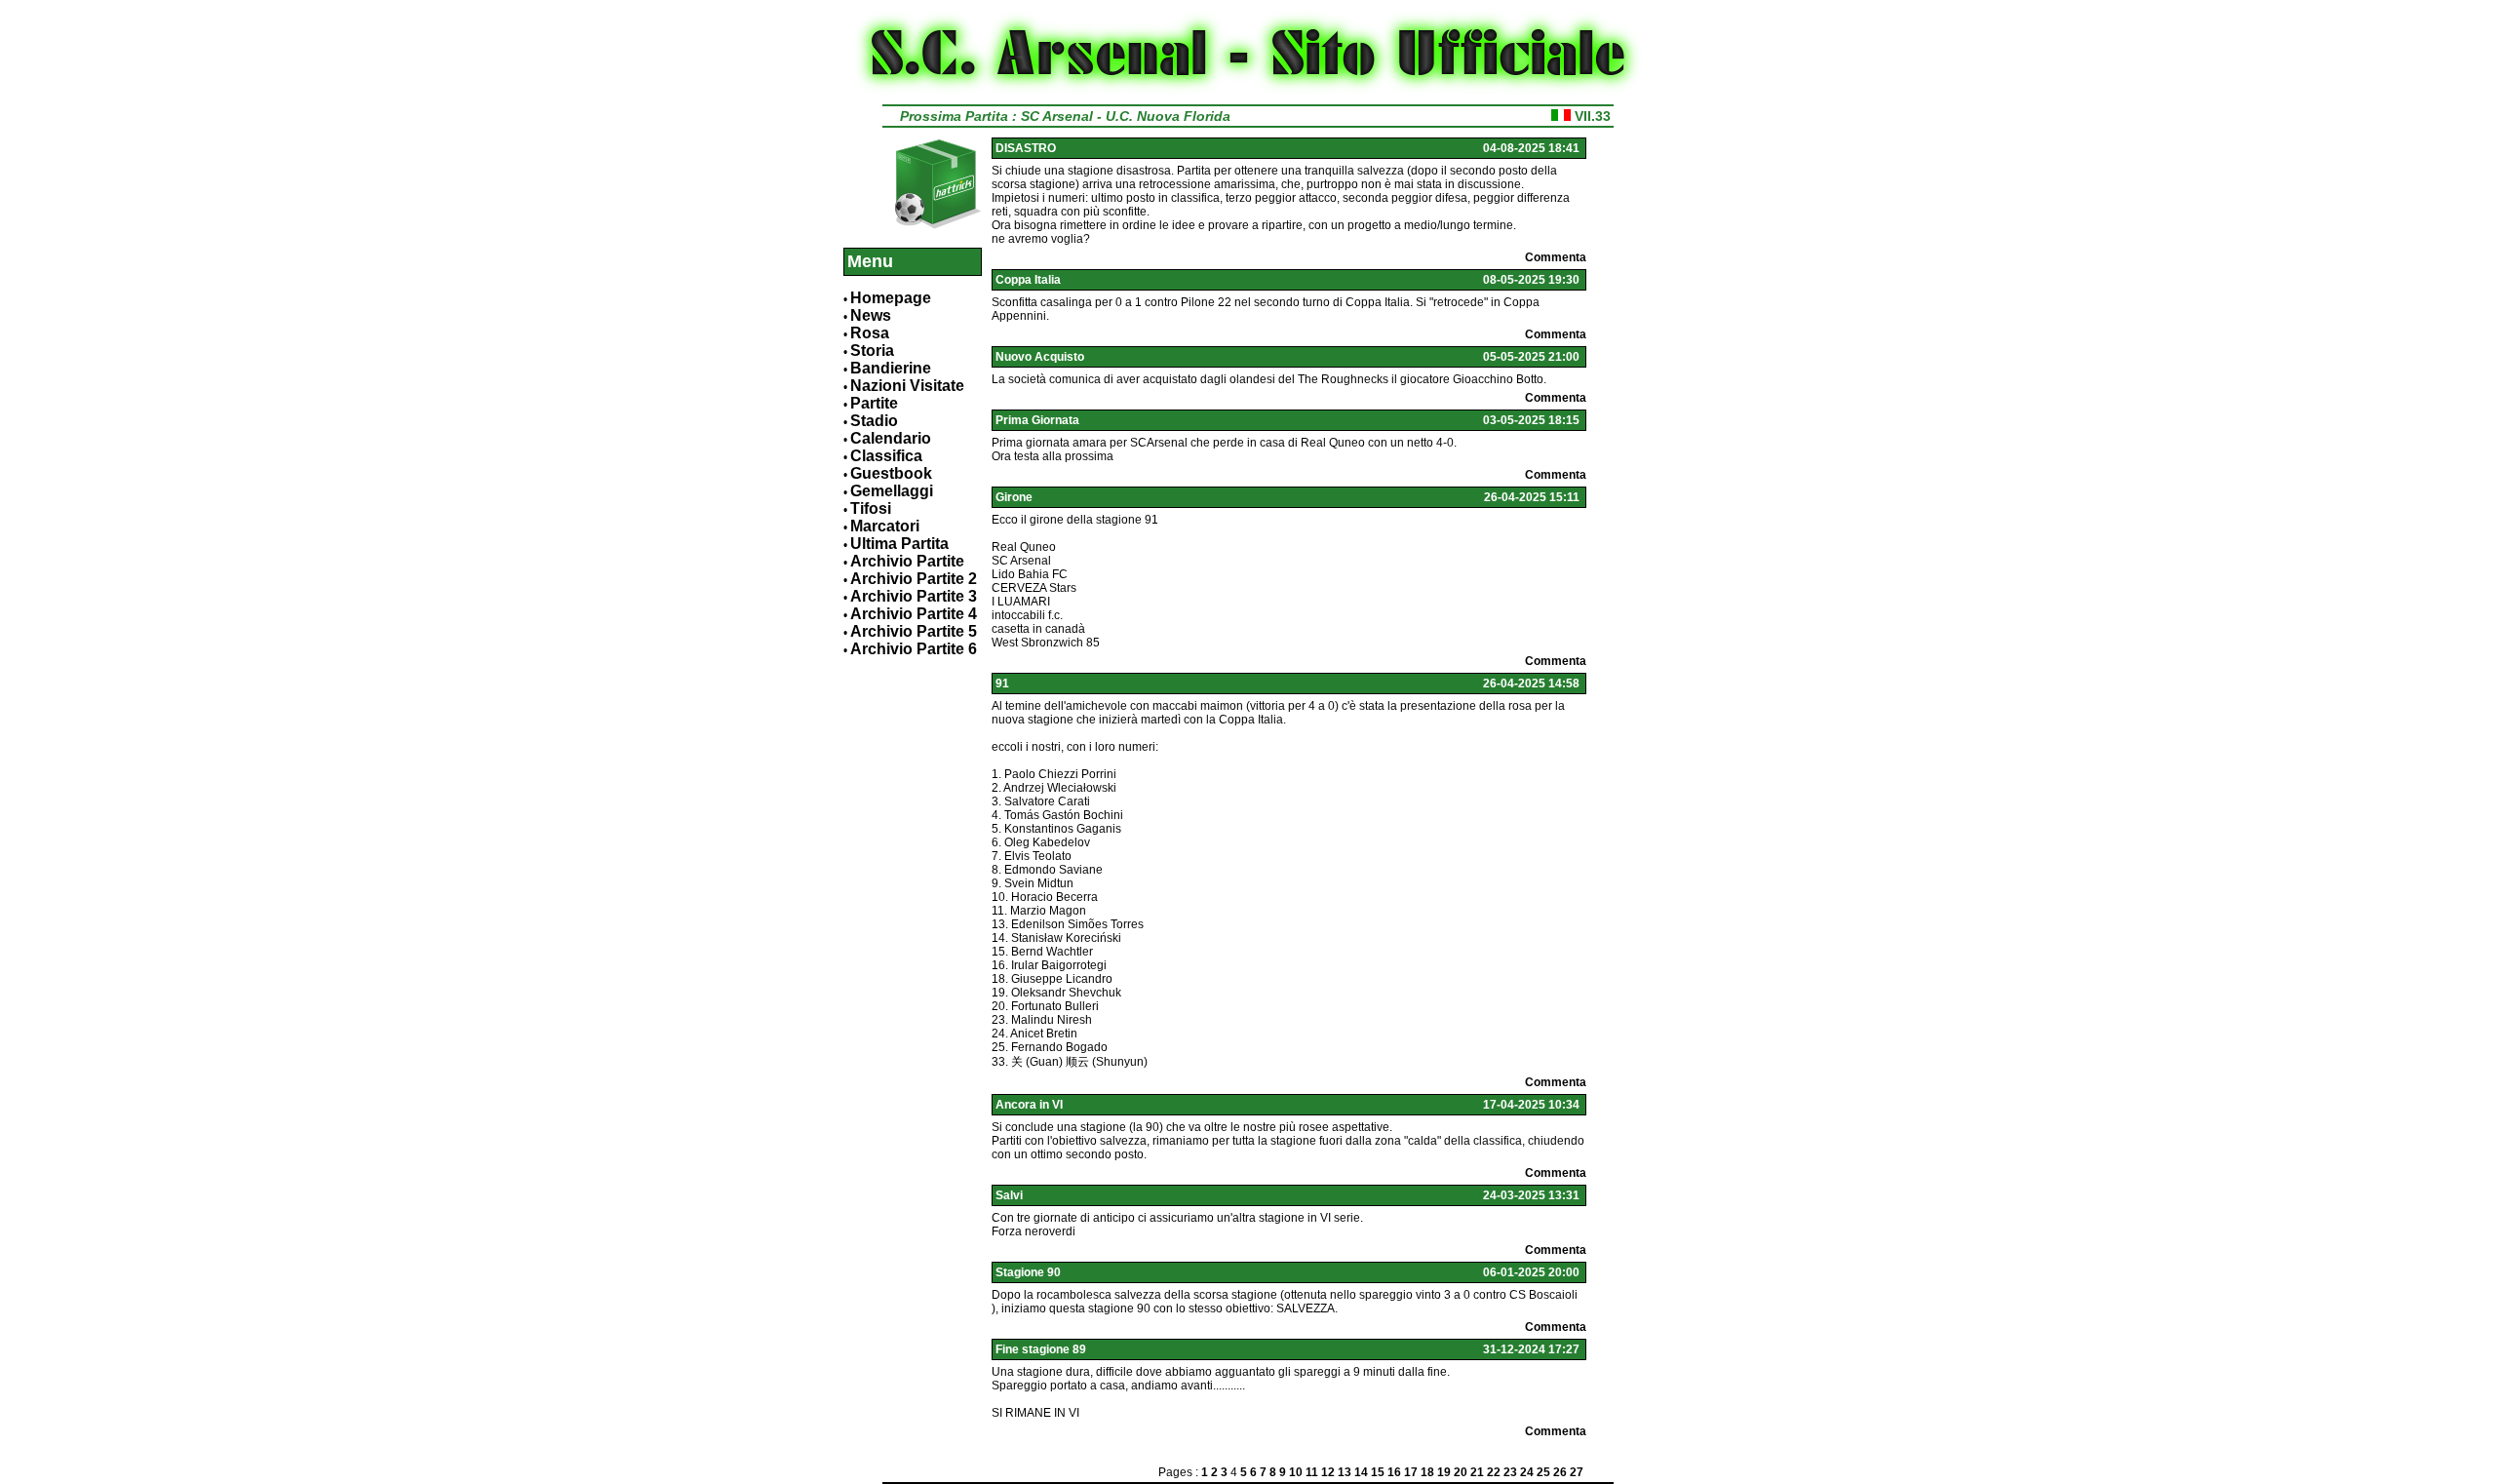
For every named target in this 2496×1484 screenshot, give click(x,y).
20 (1461, 1472)
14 (1361, 1472)
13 (1345, 1472)
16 (1394, 1472)
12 (1328, 1472)
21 (1477, 1472)
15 (1378, 1472)
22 (1494, 1472)
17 (1411, 1472)
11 (1312, 1472)
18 (1427, 1472)
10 (1296, 1472)
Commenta (1556, 257)
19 (1444, 1472)
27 (1577, 1472)
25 (1543, 1472)
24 (1527, 1472)
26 (1560, 1472)
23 (1510, 1472)
